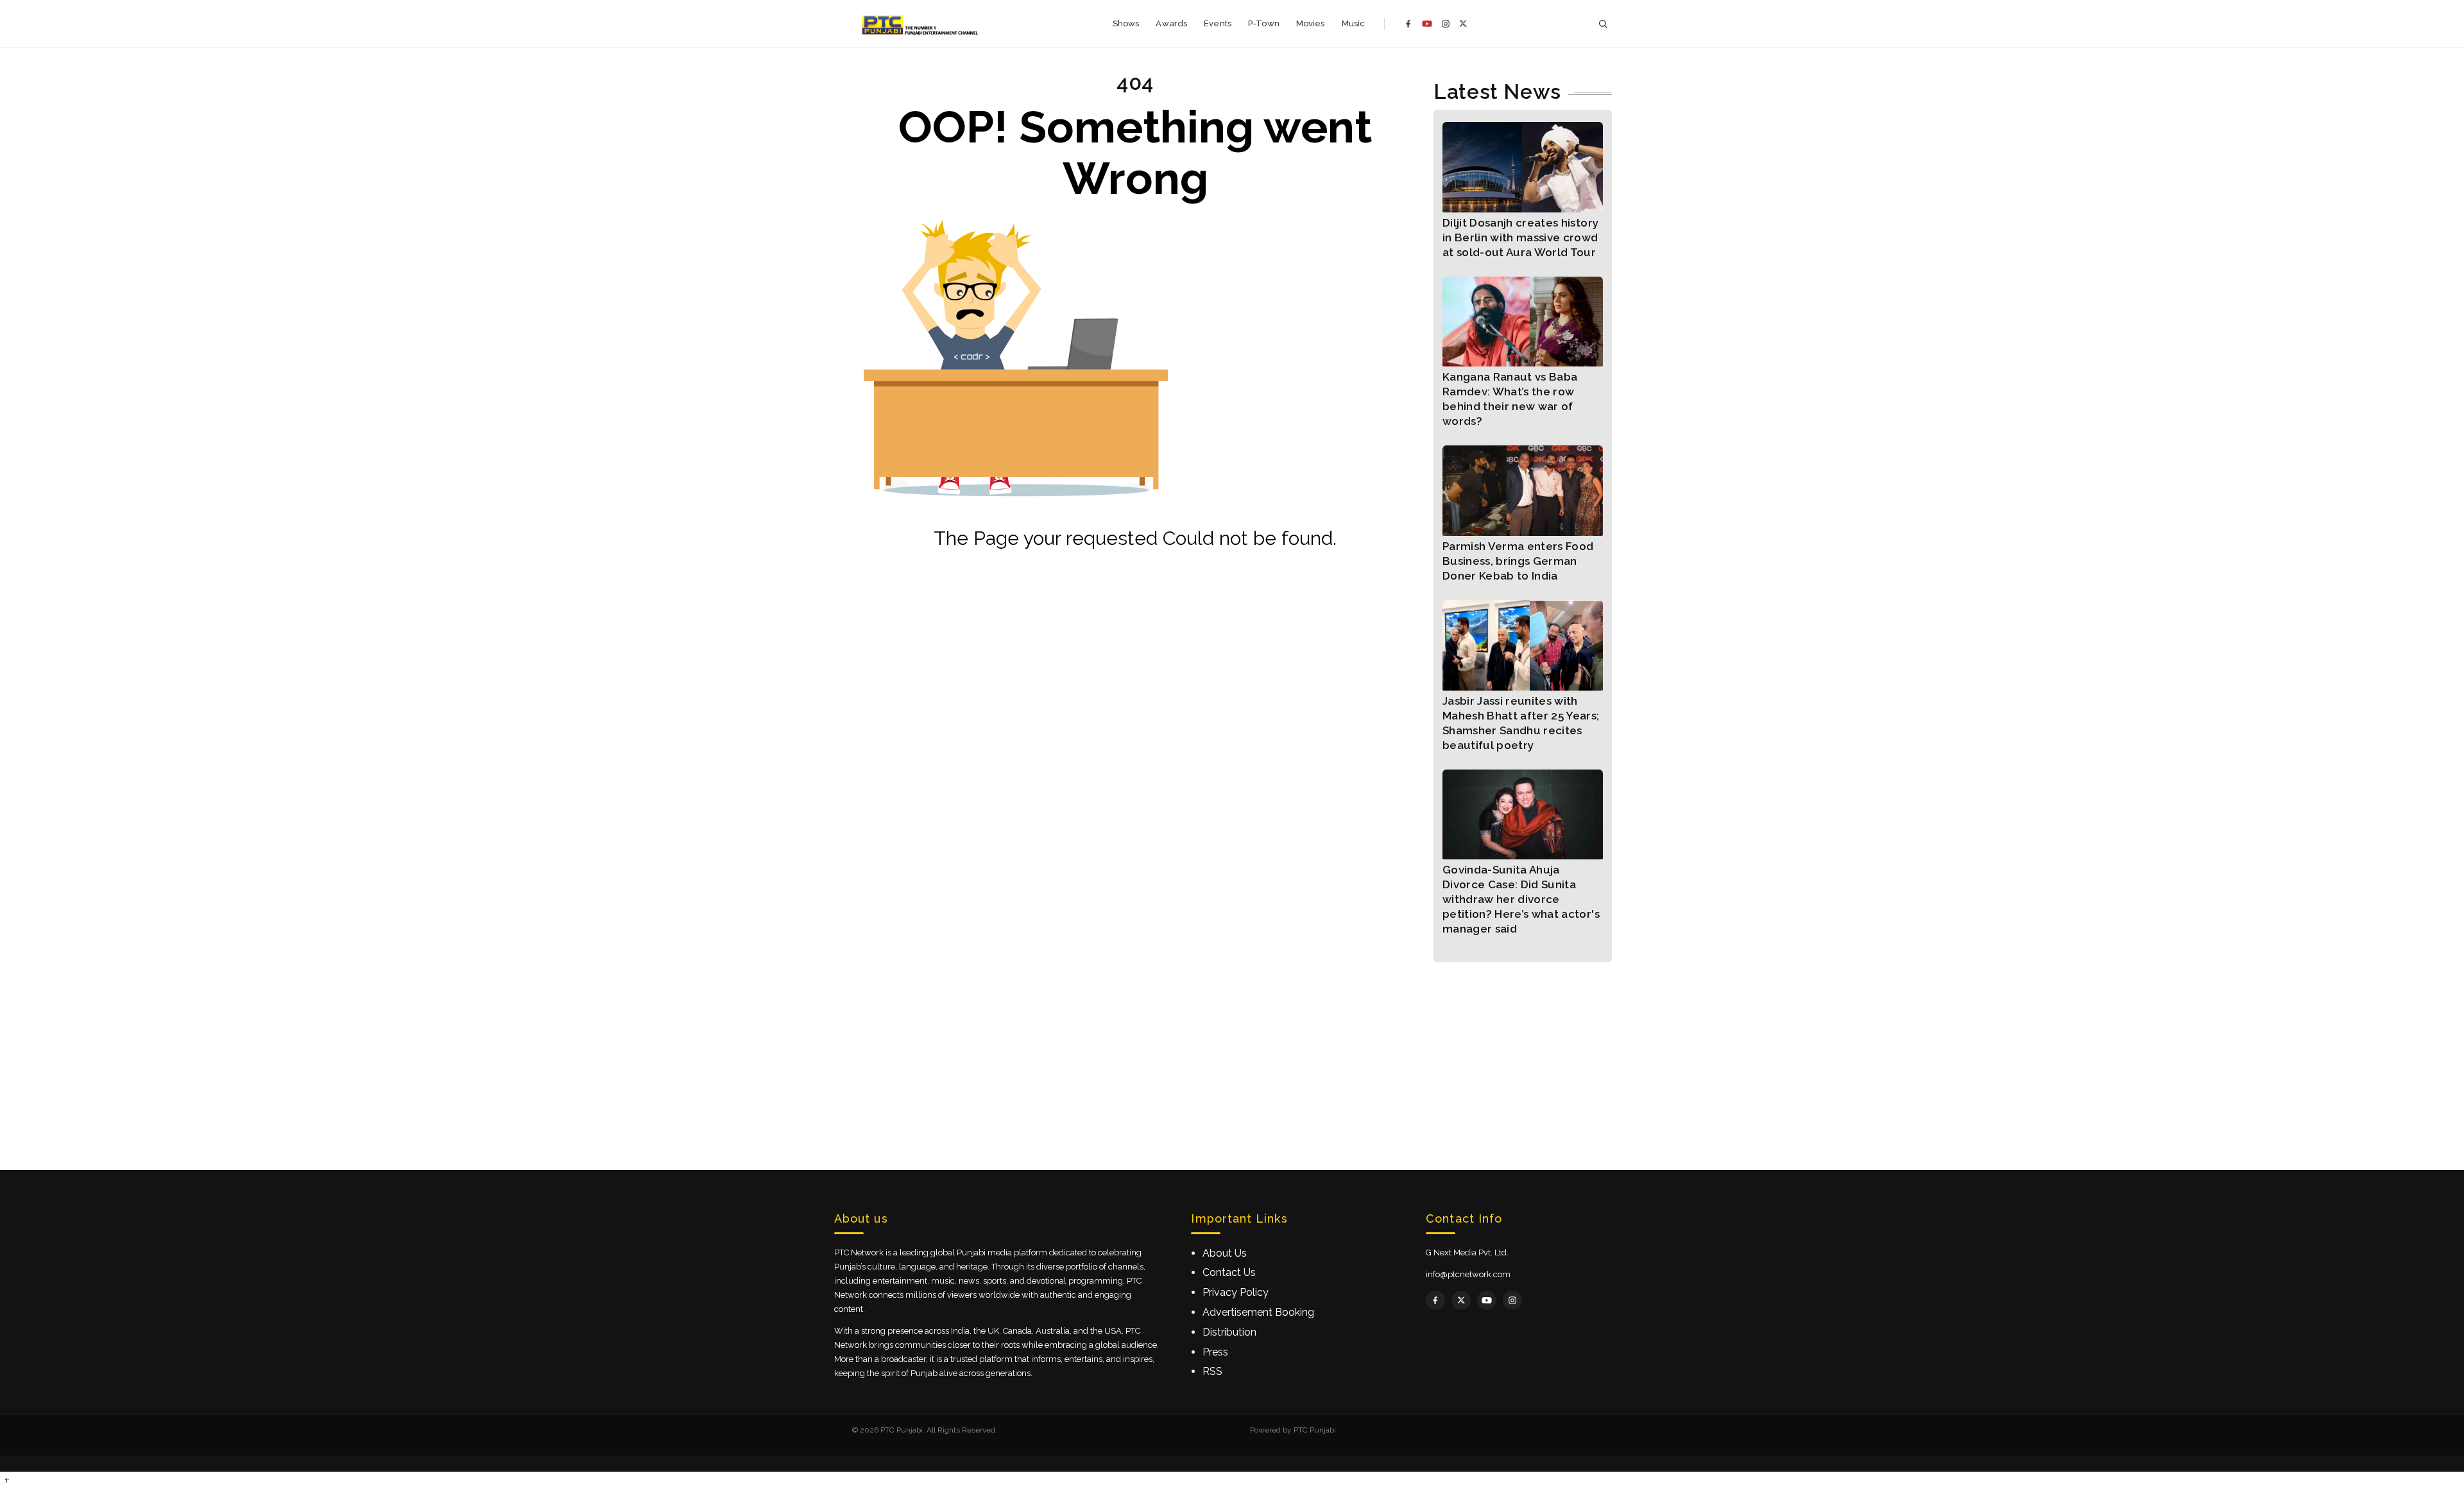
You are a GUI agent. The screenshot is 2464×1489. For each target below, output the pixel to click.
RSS (1212, 1371)
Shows (1126, 23)
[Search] (1603, 24)
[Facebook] (1408, 24)
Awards (1171, 23)
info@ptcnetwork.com (1468, 1274)
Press (1215, 1352)
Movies (1311, 23)
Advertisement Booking (1258, 1312)
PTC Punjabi (1315, 1430)
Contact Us (1229, 1272)
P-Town (1264, 23)
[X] (1463, 23)
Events (1218, 23)
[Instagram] (1446, 24)
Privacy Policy (1236, 1292)
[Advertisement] (1232, 1052)
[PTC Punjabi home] (921, 24)
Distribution (1229, 1332)
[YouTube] (1427, 24)
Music (1354, 23)
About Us (1225, 1253)
